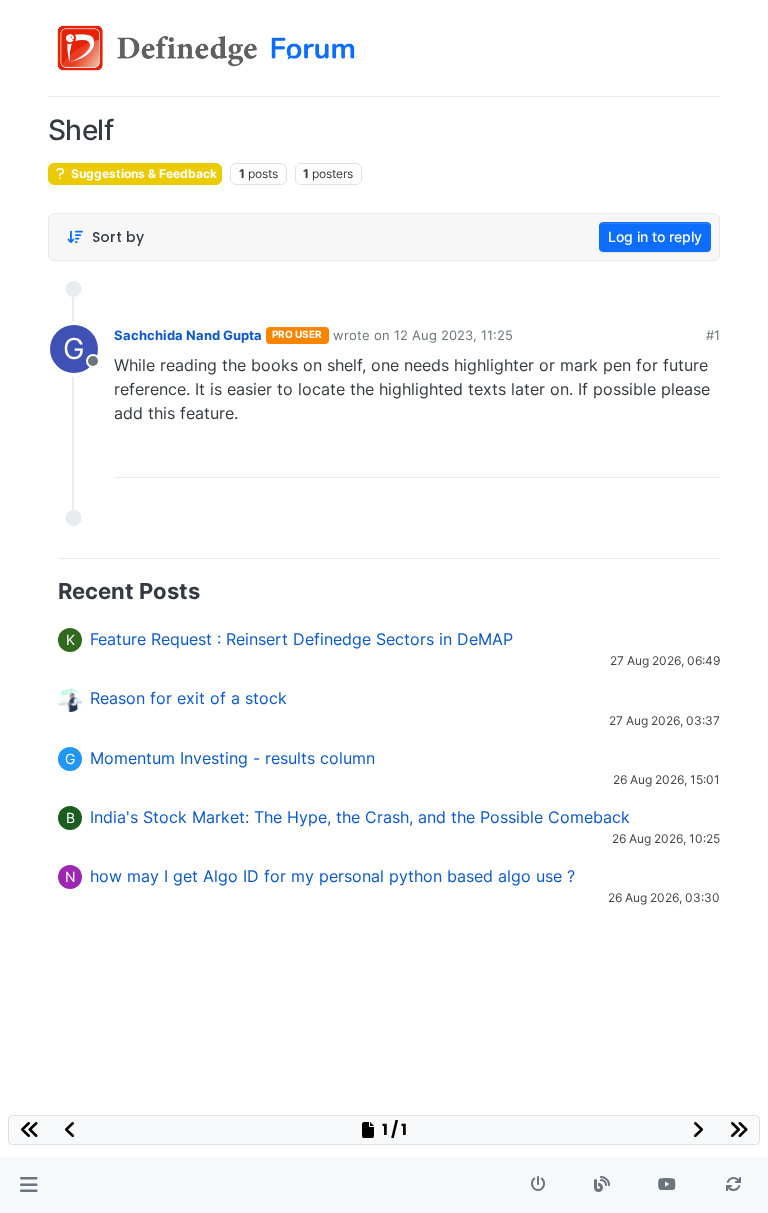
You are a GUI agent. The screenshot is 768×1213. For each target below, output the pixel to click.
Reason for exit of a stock (188, 698)
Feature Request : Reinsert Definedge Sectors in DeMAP (301, 639)
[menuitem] (564, 455)
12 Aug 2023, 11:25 (453, 335)
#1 (713, 335)
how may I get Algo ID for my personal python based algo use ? (332, 876)
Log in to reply (655, 236)
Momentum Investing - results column (232, 758)
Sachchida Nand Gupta (188, 335)
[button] (28, 1185)
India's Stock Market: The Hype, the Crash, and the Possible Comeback (360, 817)
